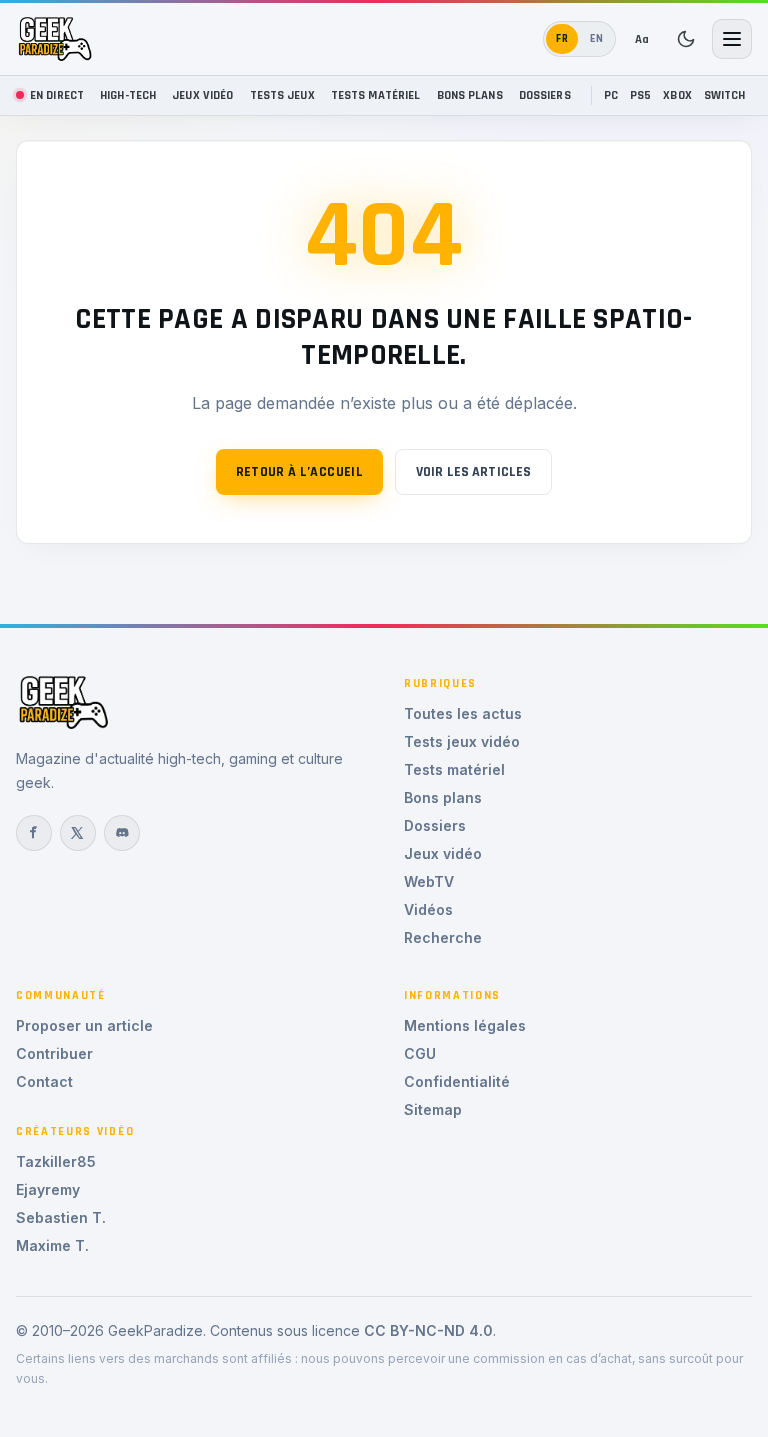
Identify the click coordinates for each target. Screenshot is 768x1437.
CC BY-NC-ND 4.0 (428, 1330)
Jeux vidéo (202, 95)
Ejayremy (48, 1189)
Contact (44, 1081)
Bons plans (470, 95)
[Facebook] (34, 833)
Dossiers (545, 95)
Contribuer (54, 1053)
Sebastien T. (61, 1217)
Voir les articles (473, 472)
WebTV (429, 881)
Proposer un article (84, 1025)
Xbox (677, 95)
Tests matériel (376, 95)
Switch (725, 95)
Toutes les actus (463, 713)
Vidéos (428, 909)
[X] (78, 833)
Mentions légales (465, 1025)
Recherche (443, 937)
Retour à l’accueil (299, 472)
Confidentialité (457, 1081)
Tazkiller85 (56, 1161)
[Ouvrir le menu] (732, 39)
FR (562, 38)
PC (611, 95)
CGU (420, 1053)
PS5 (640, 95)
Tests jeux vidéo (462, 741)
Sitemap (433, 1109)
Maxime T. (52, 1245)
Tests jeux (282, 95)
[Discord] (122, 833)
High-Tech (128, 95)
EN (597, 38)
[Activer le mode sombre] (686, 39)
